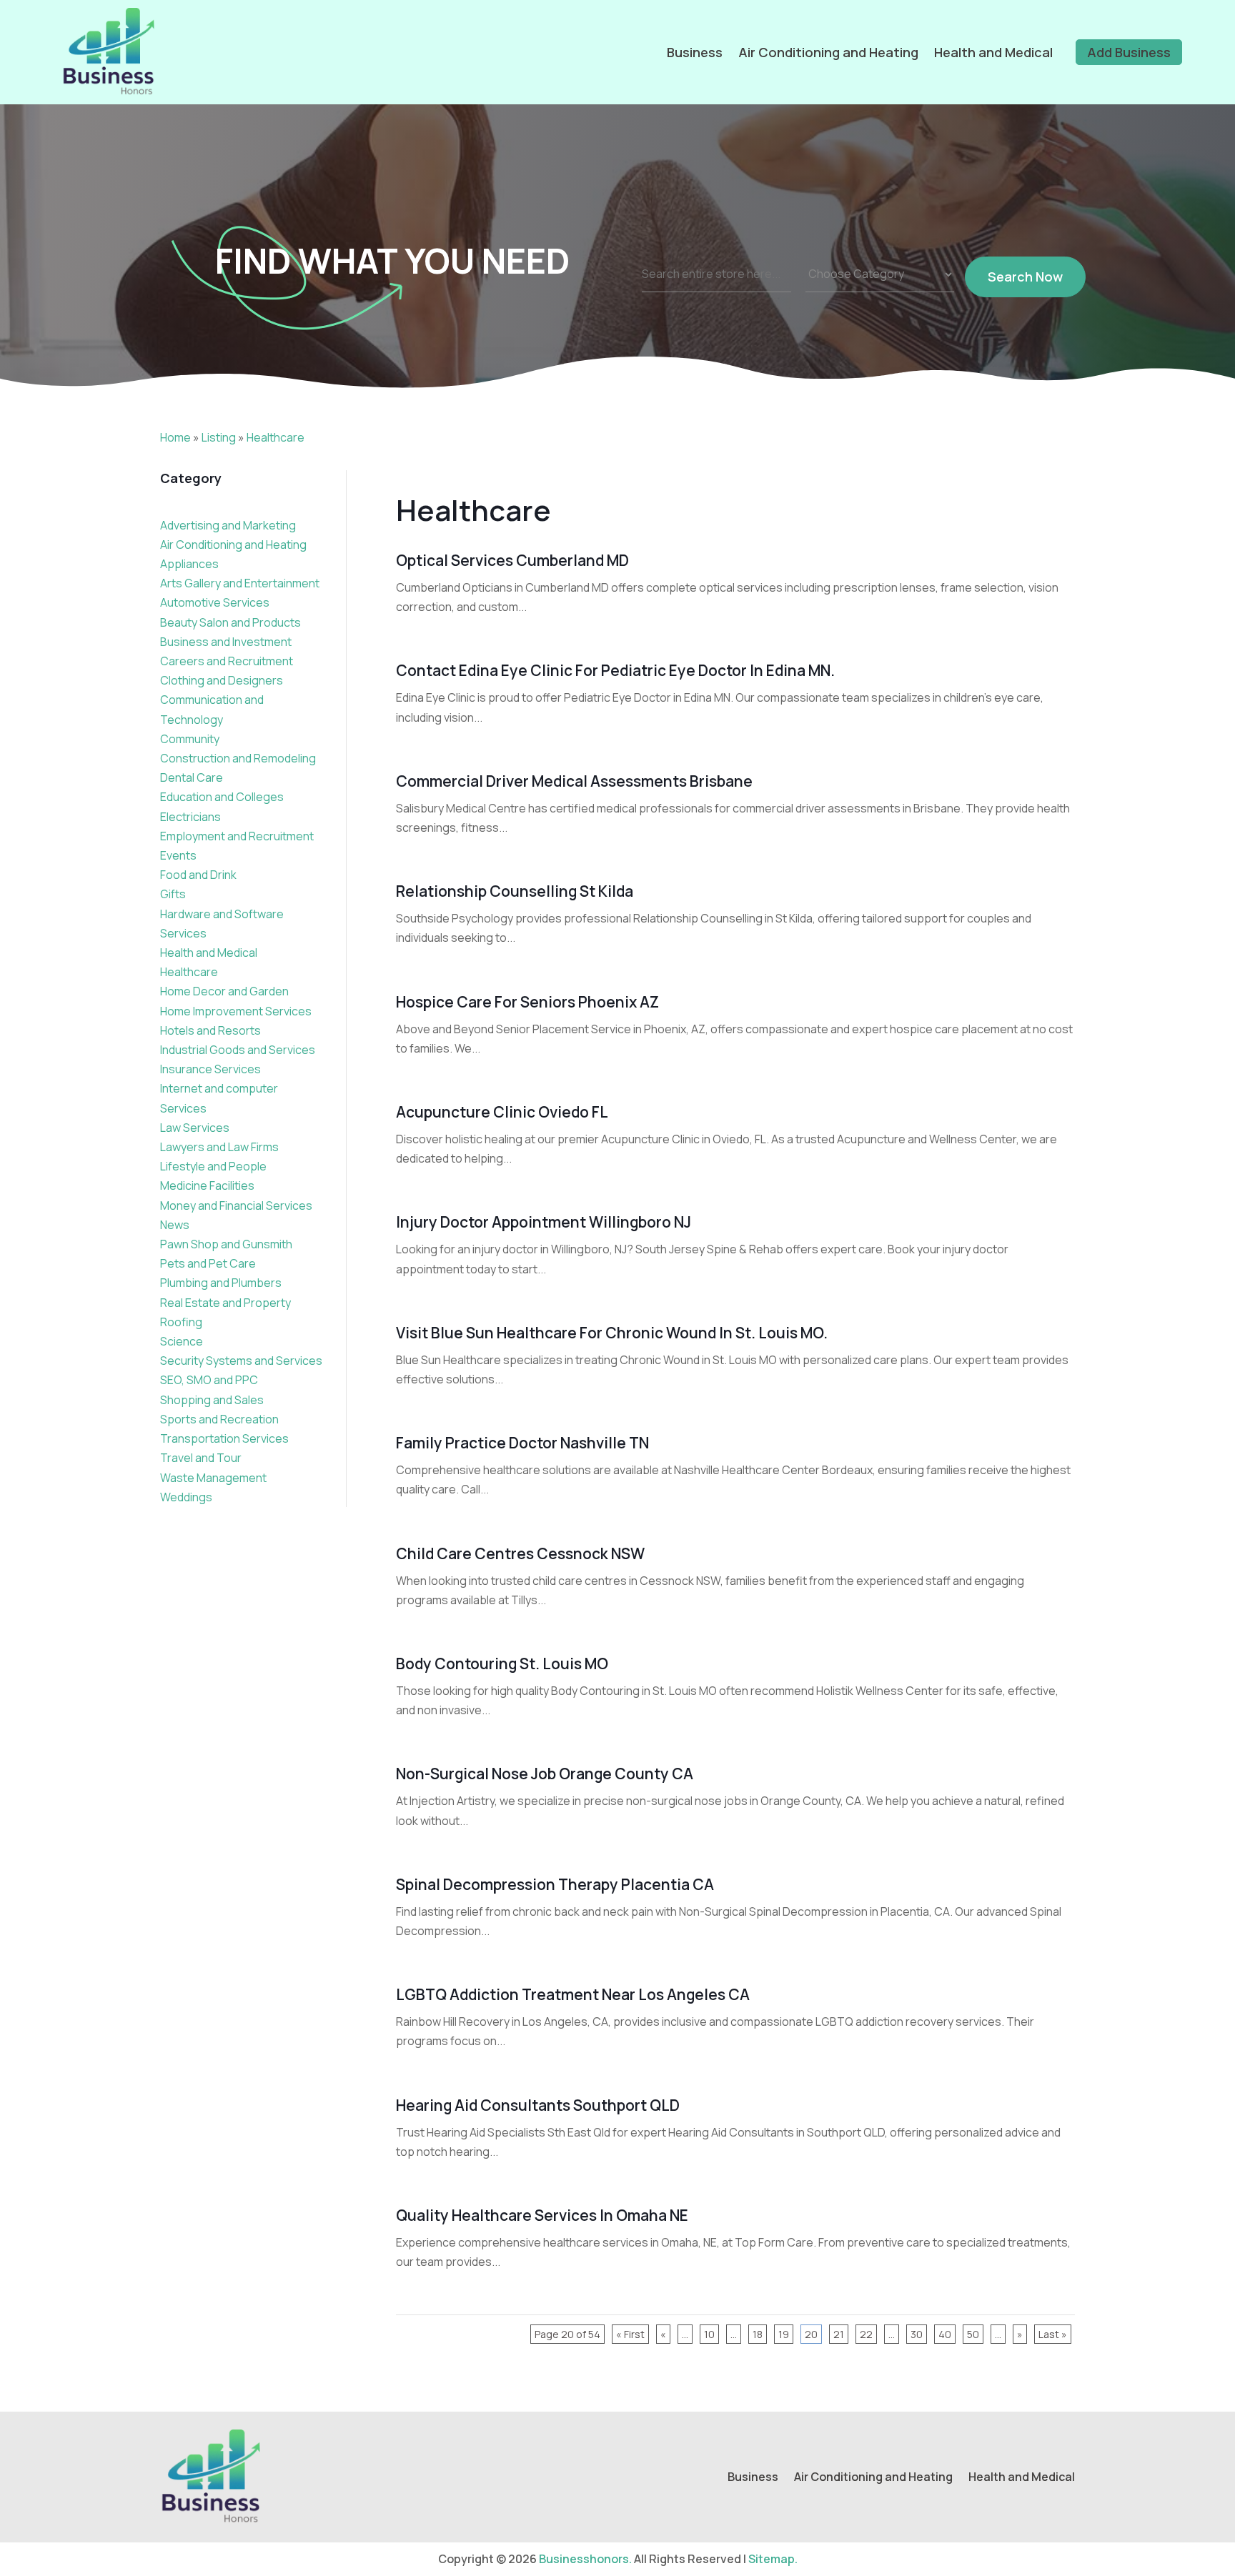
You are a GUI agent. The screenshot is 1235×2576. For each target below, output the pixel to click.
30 (917, 2334)
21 (839, 2334)
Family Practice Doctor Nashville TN (522, 1443)
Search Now (1025, 277)
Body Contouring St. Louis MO (502, 1664)
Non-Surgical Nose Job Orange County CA (545, 1774)
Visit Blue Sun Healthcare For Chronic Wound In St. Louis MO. (612, 1333)
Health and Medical (993, 52)
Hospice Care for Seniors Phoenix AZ (527, 1002)
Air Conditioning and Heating (828, 52)
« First (630, 2334)
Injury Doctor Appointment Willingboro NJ (544, 1222)
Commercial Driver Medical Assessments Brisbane (574, 781)
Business (695, 52)
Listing (219, 437)
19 (784, 2334)
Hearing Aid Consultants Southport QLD (538, 2105)
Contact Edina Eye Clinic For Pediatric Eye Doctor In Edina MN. (615, 670)
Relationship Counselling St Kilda (515, 891)
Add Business (1129, 52)
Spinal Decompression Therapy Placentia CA (555, 1884)
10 (709, 2334)
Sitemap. (773, 2559)
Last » (1053, 2334)
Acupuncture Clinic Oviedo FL (502, 1112)
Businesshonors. (585, 2559)
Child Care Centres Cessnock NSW (520, 1553)
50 (973, 2334)
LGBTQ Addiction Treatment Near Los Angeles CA (573, 1994)
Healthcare (276, 437)
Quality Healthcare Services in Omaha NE (542, 2215)
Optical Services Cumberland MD (512, 560)
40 (945, 2334)
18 (758, 2334)
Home (175, 437)
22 (866, 2334)
